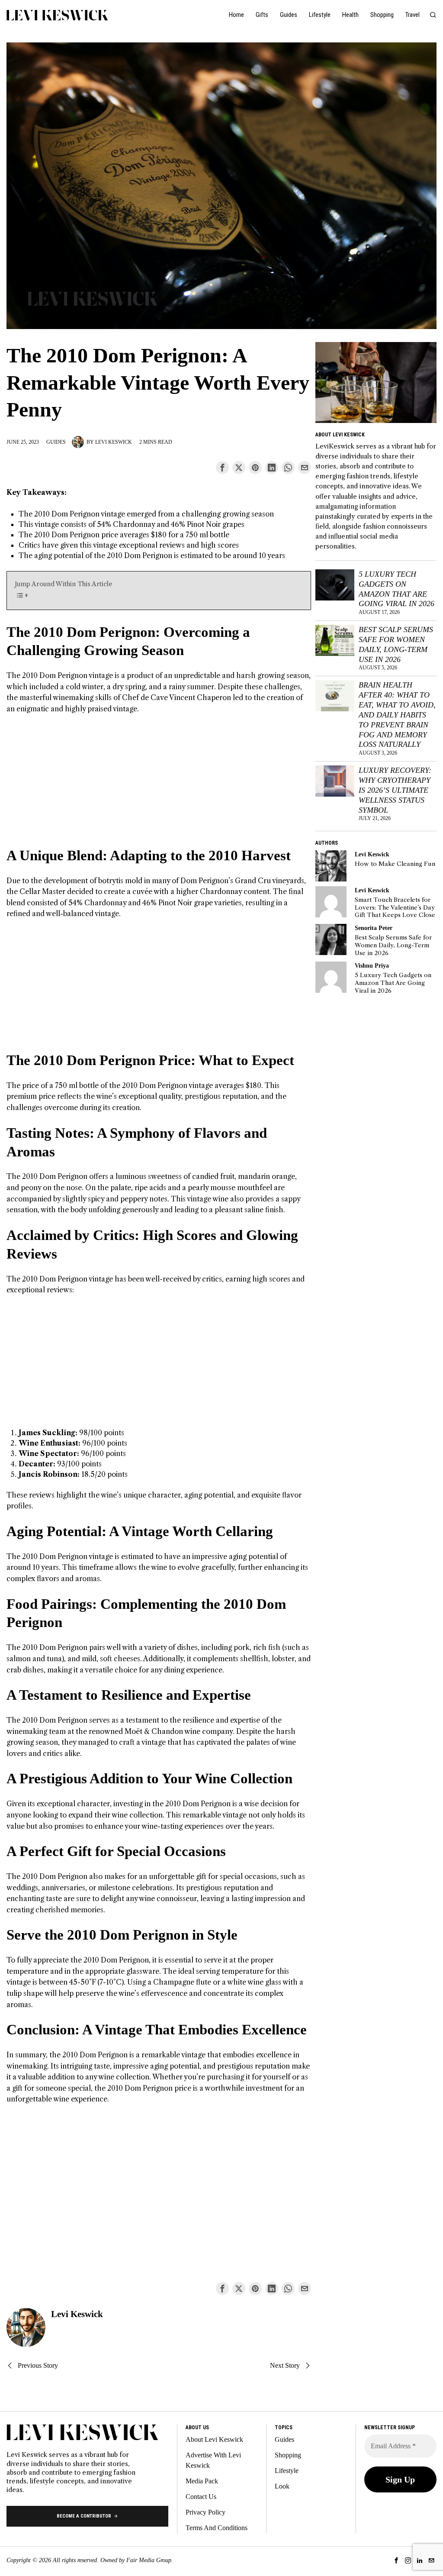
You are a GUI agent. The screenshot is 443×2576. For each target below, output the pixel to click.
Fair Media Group (149, 2560)
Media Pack (202, 2481)
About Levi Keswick (214, 2439)
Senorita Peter (374, 928)
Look (282, 2486)
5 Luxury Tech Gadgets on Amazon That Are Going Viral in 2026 (396, 589)
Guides (56, 442)
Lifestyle (287, 2471)
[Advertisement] (159, 786)
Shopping (288, 2455)
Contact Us (201, 2497)
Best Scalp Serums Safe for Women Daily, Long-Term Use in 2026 (396, 644)
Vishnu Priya (372, 965)
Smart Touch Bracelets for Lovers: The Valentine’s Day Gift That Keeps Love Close (395, 907)
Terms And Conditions (217, 2528)
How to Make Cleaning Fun (395, 864)
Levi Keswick (114, 442)
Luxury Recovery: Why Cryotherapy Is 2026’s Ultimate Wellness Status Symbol (395, 790)
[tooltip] (222, 468)
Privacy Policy (205, 2512)
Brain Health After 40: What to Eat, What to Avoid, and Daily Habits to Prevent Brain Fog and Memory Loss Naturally (397, 715)
